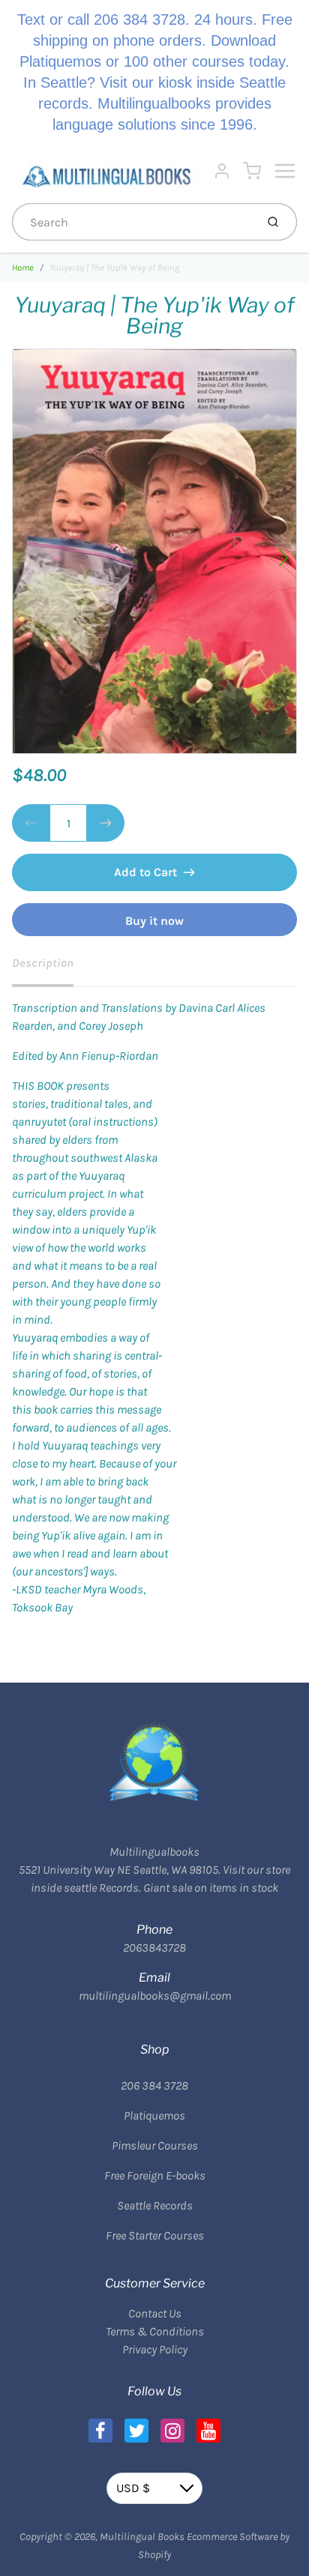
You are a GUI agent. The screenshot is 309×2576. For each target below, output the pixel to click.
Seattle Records (155, 2205)
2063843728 (154, 1948)
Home (23, 268)
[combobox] (132, 222)
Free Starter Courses (155, 2235)
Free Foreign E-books (155, 2175)
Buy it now (154, 921)
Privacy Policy (155, 2349)
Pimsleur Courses (155, 2145)
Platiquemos (154, 2115)
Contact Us (155, 2313)
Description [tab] (43, 963)
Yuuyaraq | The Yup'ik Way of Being (114, 268)
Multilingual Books (142, 2537)
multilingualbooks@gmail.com (155, 1996)
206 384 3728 (154, 2085)
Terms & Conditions (155, 2331)
